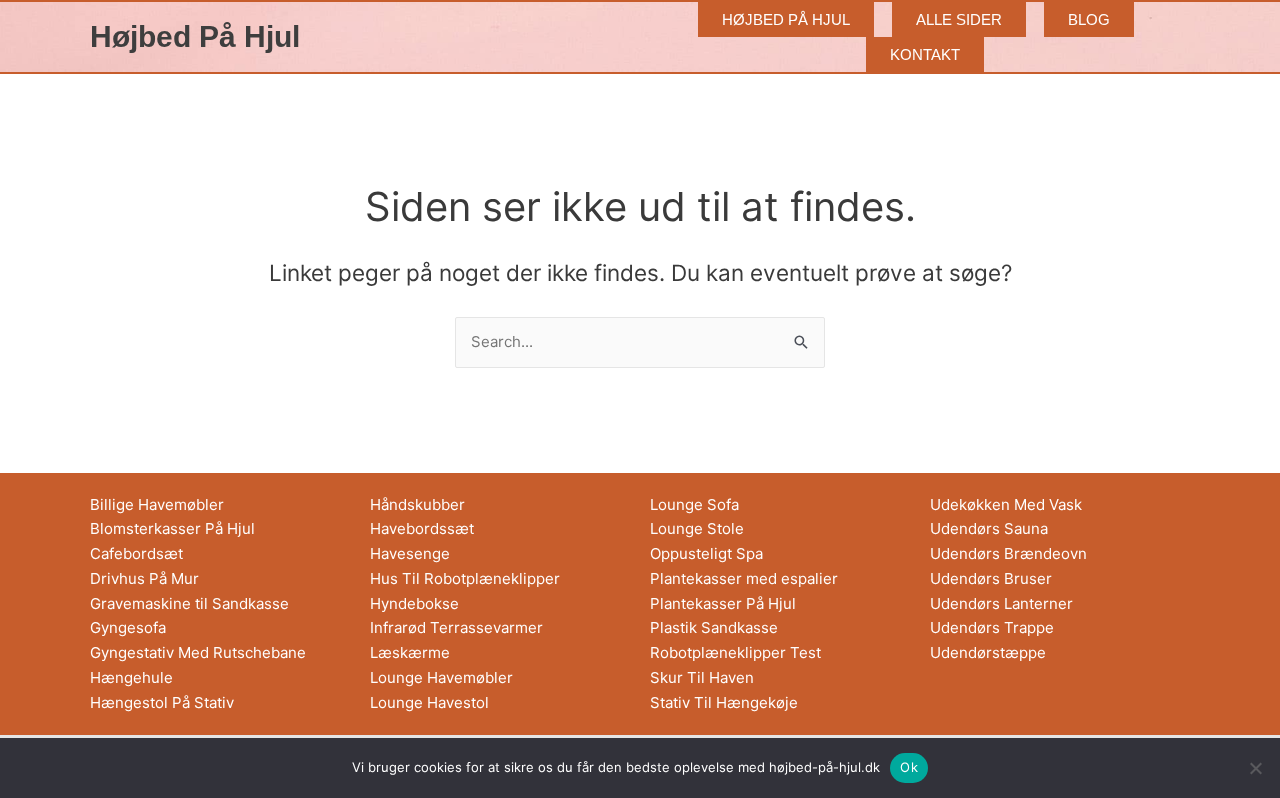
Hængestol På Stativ (162, 702)
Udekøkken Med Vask (1006, 504)
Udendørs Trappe (992, 627)
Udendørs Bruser (991, 578)
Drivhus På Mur (144, 578)
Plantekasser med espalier (744, 578)
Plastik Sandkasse (714, 627)
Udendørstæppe (988, 652)
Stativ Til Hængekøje (724, 702)
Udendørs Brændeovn (1008, 553)
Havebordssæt (422, 528)
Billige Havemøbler (157, 504)
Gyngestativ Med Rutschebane (198, 652)
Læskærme (410, 652)
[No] (1255, 768)
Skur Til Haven (702, 677)
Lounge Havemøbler (441, 677)
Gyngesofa (128, 627)
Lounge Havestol (429, 702)
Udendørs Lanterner (1001, 603)
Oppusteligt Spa (706, 553)
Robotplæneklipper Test (735, 652)
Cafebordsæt (136, 553)
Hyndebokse (414, 603)
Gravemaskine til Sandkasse (189, 603)
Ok (909, 767)
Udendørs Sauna (989, 528)
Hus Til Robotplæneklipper (465, 578)
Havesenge (410, 553)
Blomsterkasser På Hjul (172, 528)
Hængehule (131, 677)
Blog (1089, 19)
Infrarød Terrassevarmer (456, 627)
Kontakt (925, 54)
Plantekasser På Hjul (723, 603)
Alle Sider (959, 19)
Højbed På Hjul (195, 36)
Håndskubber (417, 504)
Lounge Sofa (694, 504)
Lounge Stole (697, 528)
